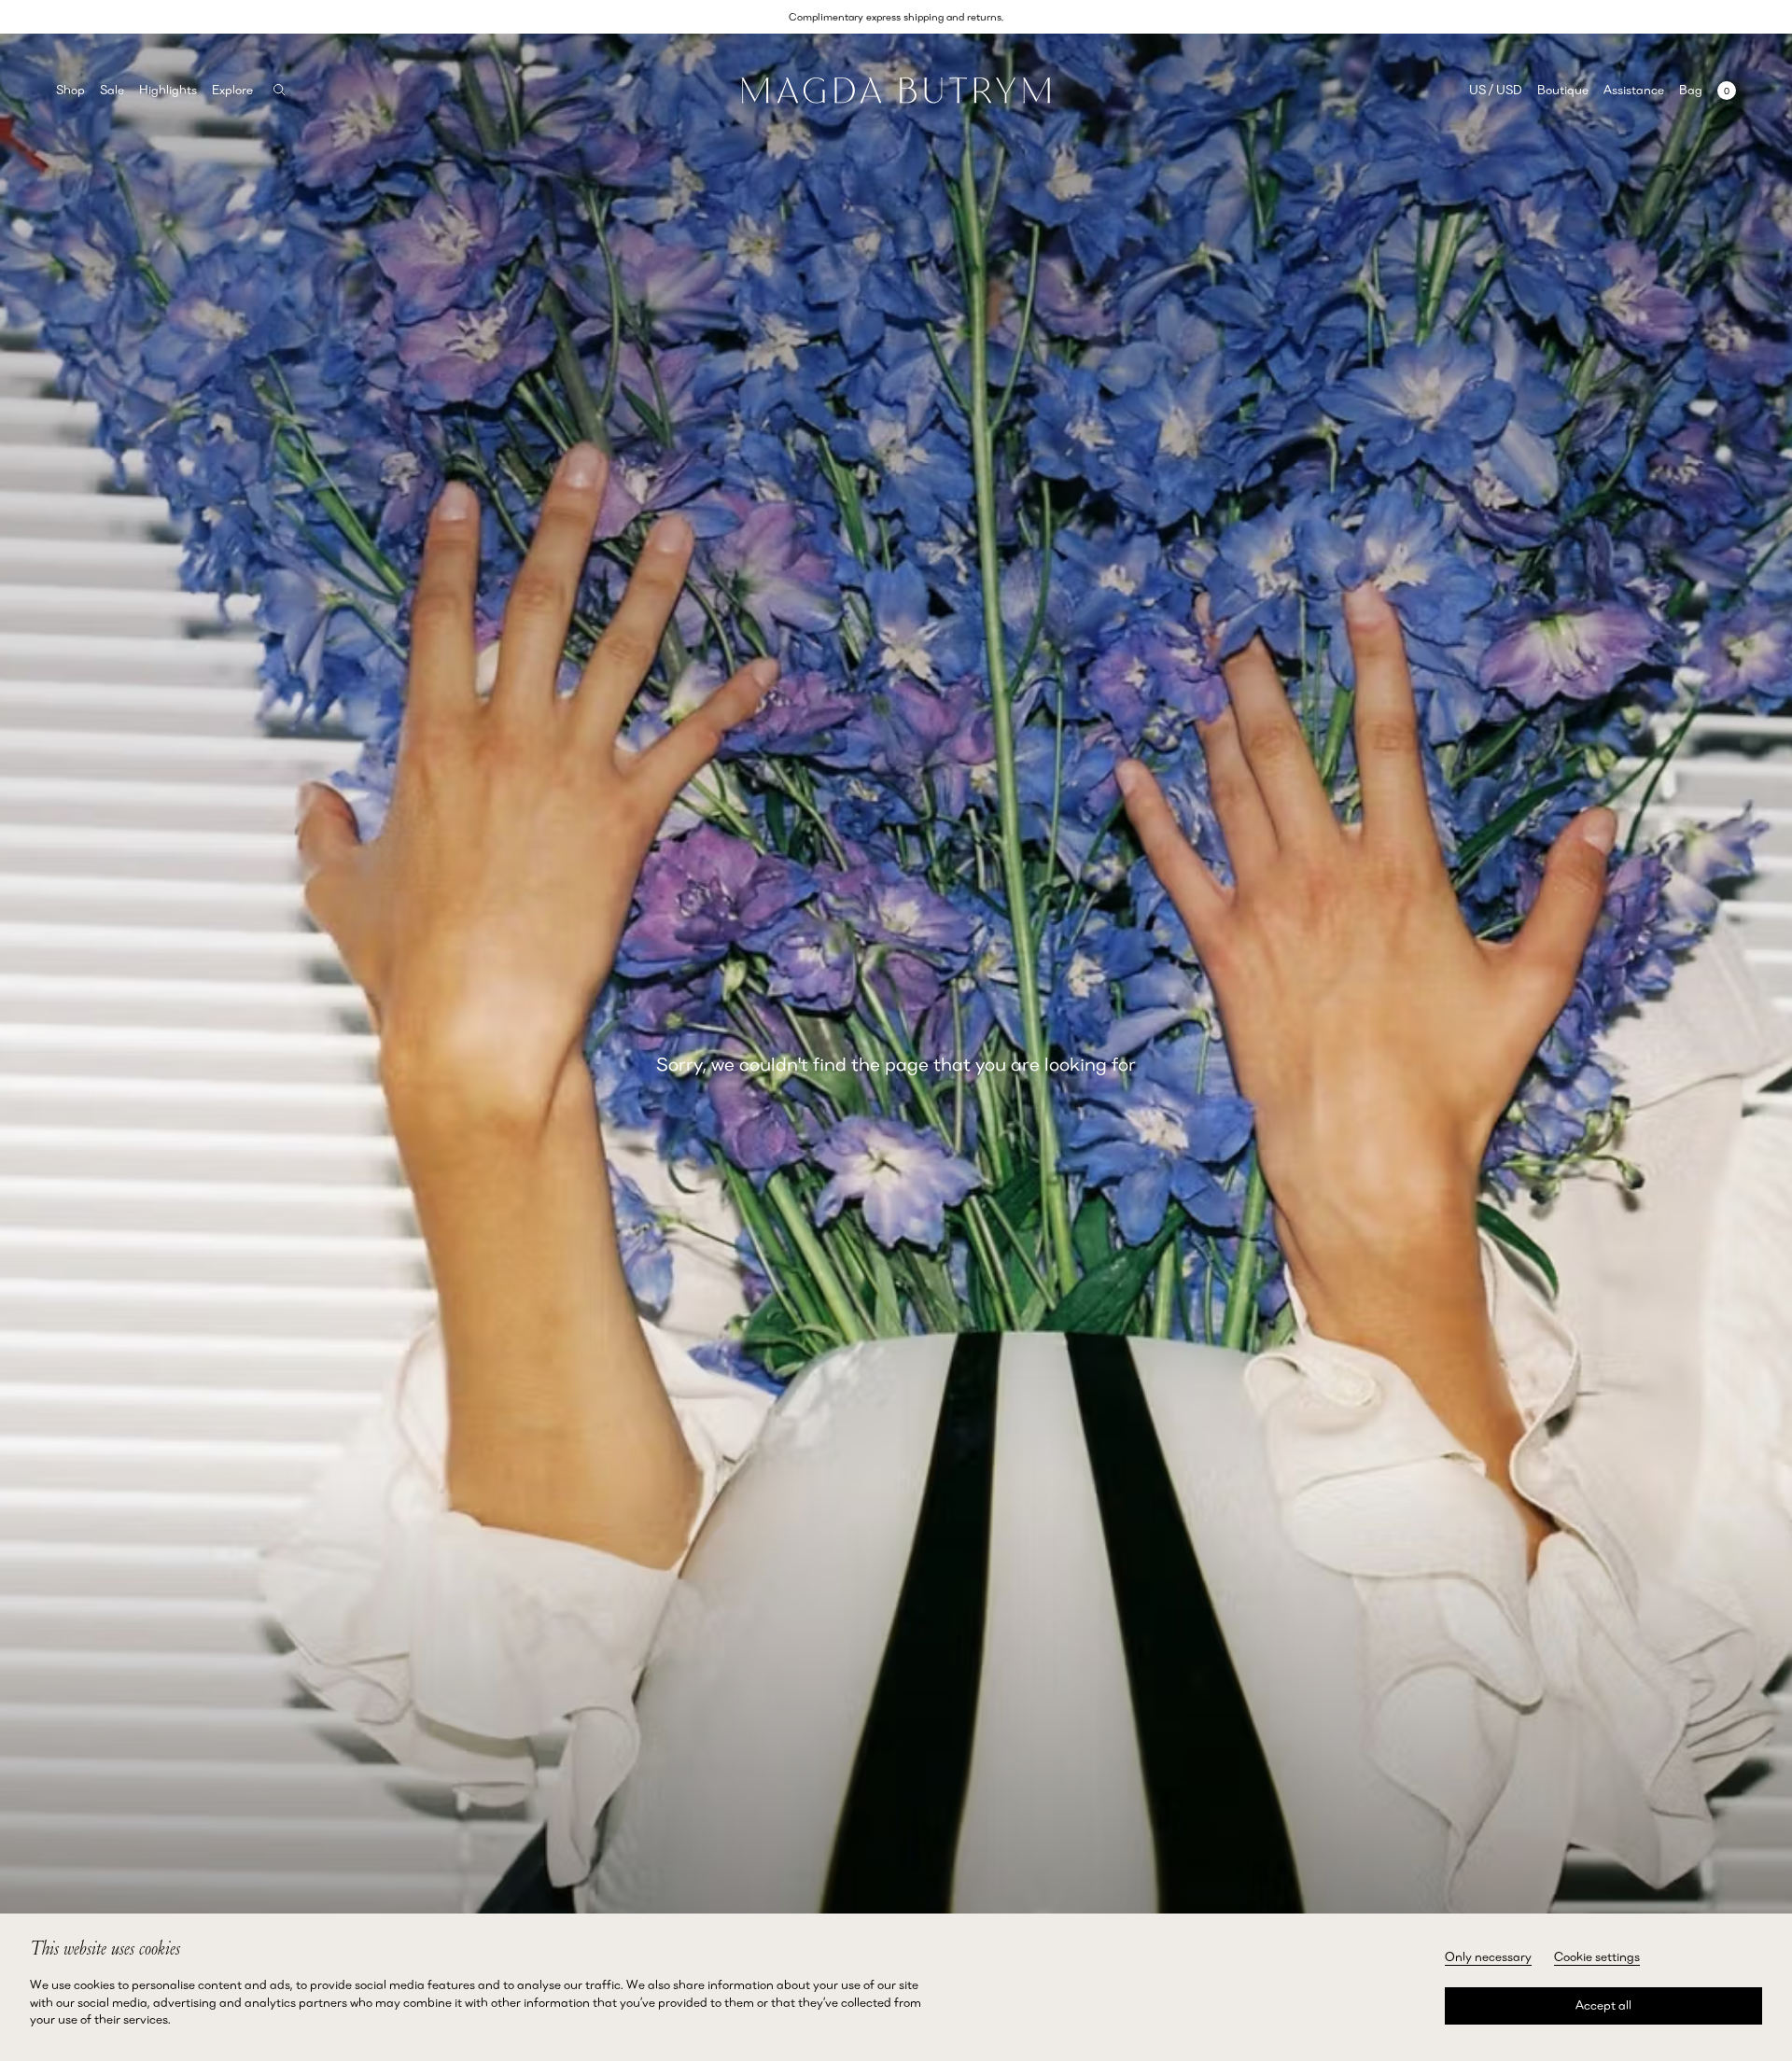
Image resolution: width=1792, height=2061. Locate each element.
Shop (70, 90)
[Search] (280, 90)
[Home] (896, 90)
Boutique (1563, 90)
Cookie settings (1597, 1956)
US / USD (1496, 90)
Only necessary (1488, 1956)
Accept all (1603, 2005)
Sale (112, 90)
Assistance (1634, 90)
